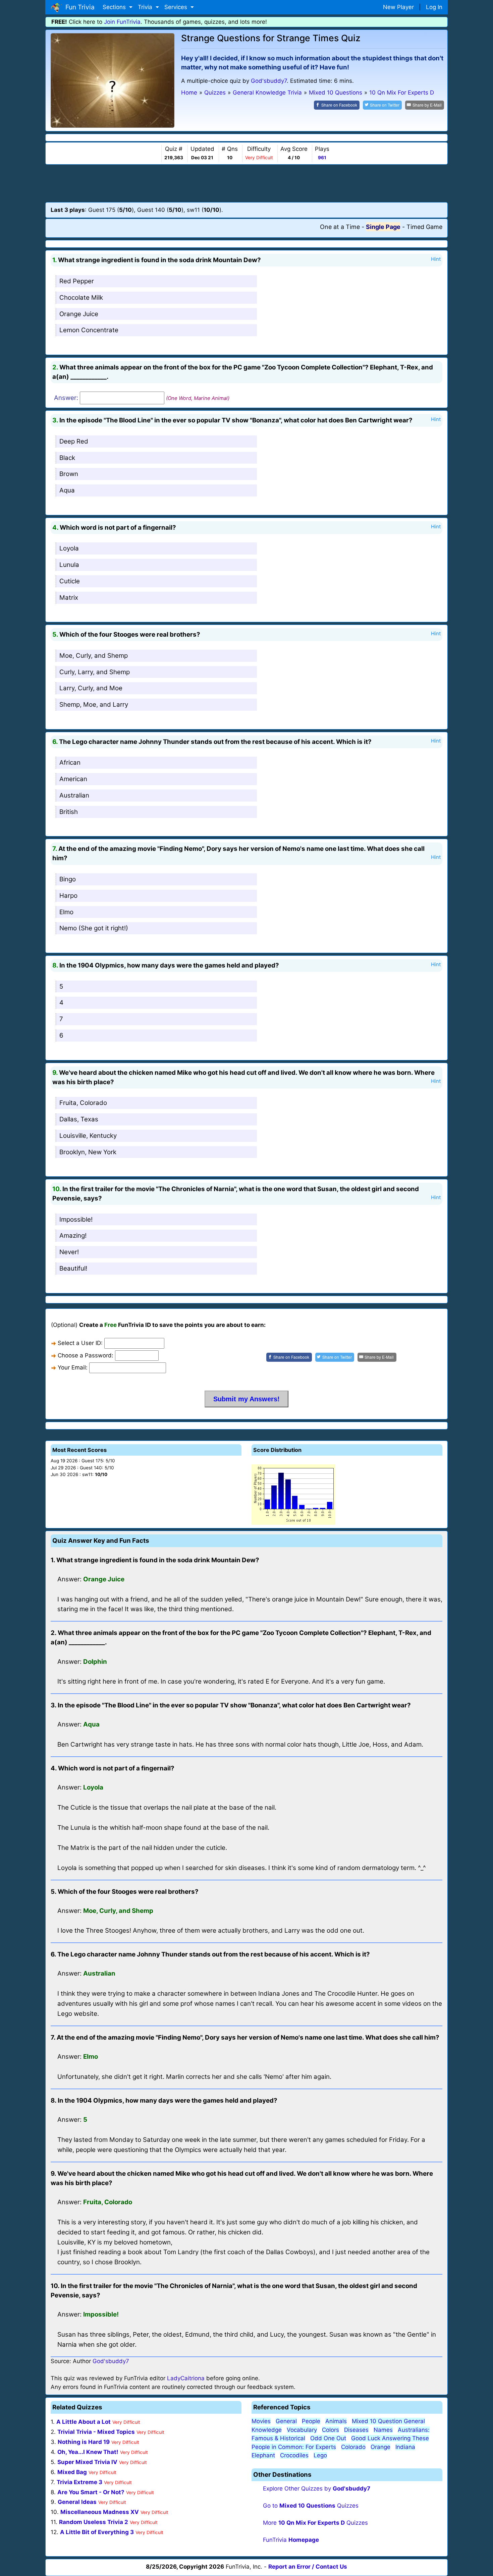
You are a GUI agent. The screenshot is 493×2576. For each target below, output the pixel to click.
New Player (398, 7)
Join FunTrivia (122, 22)
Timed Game (424, 227)
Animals (336, 2421)
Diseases (356, 2430)
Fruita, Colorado (83, 1103)
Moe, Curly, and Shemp (94, 656)
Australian (74, 795)
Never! (69, 1252)
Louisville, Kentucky (88, 1136)
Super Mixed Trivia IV (87, 2462)
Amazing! (73, 1236)
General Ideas (77, 2502)
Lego (320, 2455)
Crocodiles (294, 2455)
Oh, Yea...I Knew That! (88, 2452)
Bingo (68, 879)
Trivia (146, 7)
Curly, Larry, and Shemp (95, 672)
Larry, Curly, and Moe (91, 688)
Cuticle (70, 581)
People (311, 2421)
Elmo (66, 912)
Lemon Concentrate (89, 330)
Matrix (69, 598)
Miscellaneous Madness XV (100, 2512)
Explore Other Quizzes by (317, 2489)
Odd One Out (328, 2438)
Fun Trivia (78, 7)
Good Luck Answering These (390, 2438)
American (73, 779)
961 (322, 158)
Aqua (67, 490)
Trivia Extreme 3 (79, 2482)
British (69, 812)
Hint (436, 259)
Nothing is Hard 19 (84, 2442)
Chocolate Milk (81, 298)
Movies (261, 2421)
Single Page (383, 227)
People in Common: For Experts (294, 2447)
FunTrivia (291, 2540)
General (286, 2421)
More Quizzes (315, 2523)
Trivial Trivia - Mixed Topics (96, 2432)
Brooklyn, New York (88, 1152)
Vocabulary (302, 2430)
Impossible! (76, 1219)
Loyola (69, 548)
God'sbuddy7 (269, 81)
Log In (434, 7)
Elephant (263, 2455)
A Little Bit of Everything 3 (97, 2532)
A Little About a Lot (84, 2422)
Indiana (405, 2447)
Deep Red (74, 441)
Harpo (68, 896)
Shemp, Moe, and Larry (94, 705)
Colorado (353, 2447)
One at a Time (340, 227)
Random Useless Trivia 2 (94, 2522)
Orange (380, 2447)
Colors (331, 2430)
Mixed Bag (72, 2472)
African (70, 763)
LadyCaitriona (186, 2378)
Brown (69, 474)
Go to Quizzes (311, 2506)
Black (67, 458)
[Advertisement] (246, 183)
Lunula (69, 565)
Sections (115, 7)
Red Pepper (77, 281)
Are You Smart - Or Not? (91, 2492)
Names (383, 2430)
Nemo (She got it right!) (94, 928)
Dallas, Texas (79, 1119)
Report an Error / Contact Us (308, 2567)
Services (177, 7)
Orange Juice (79, 314)
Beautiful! (73, 1268)
